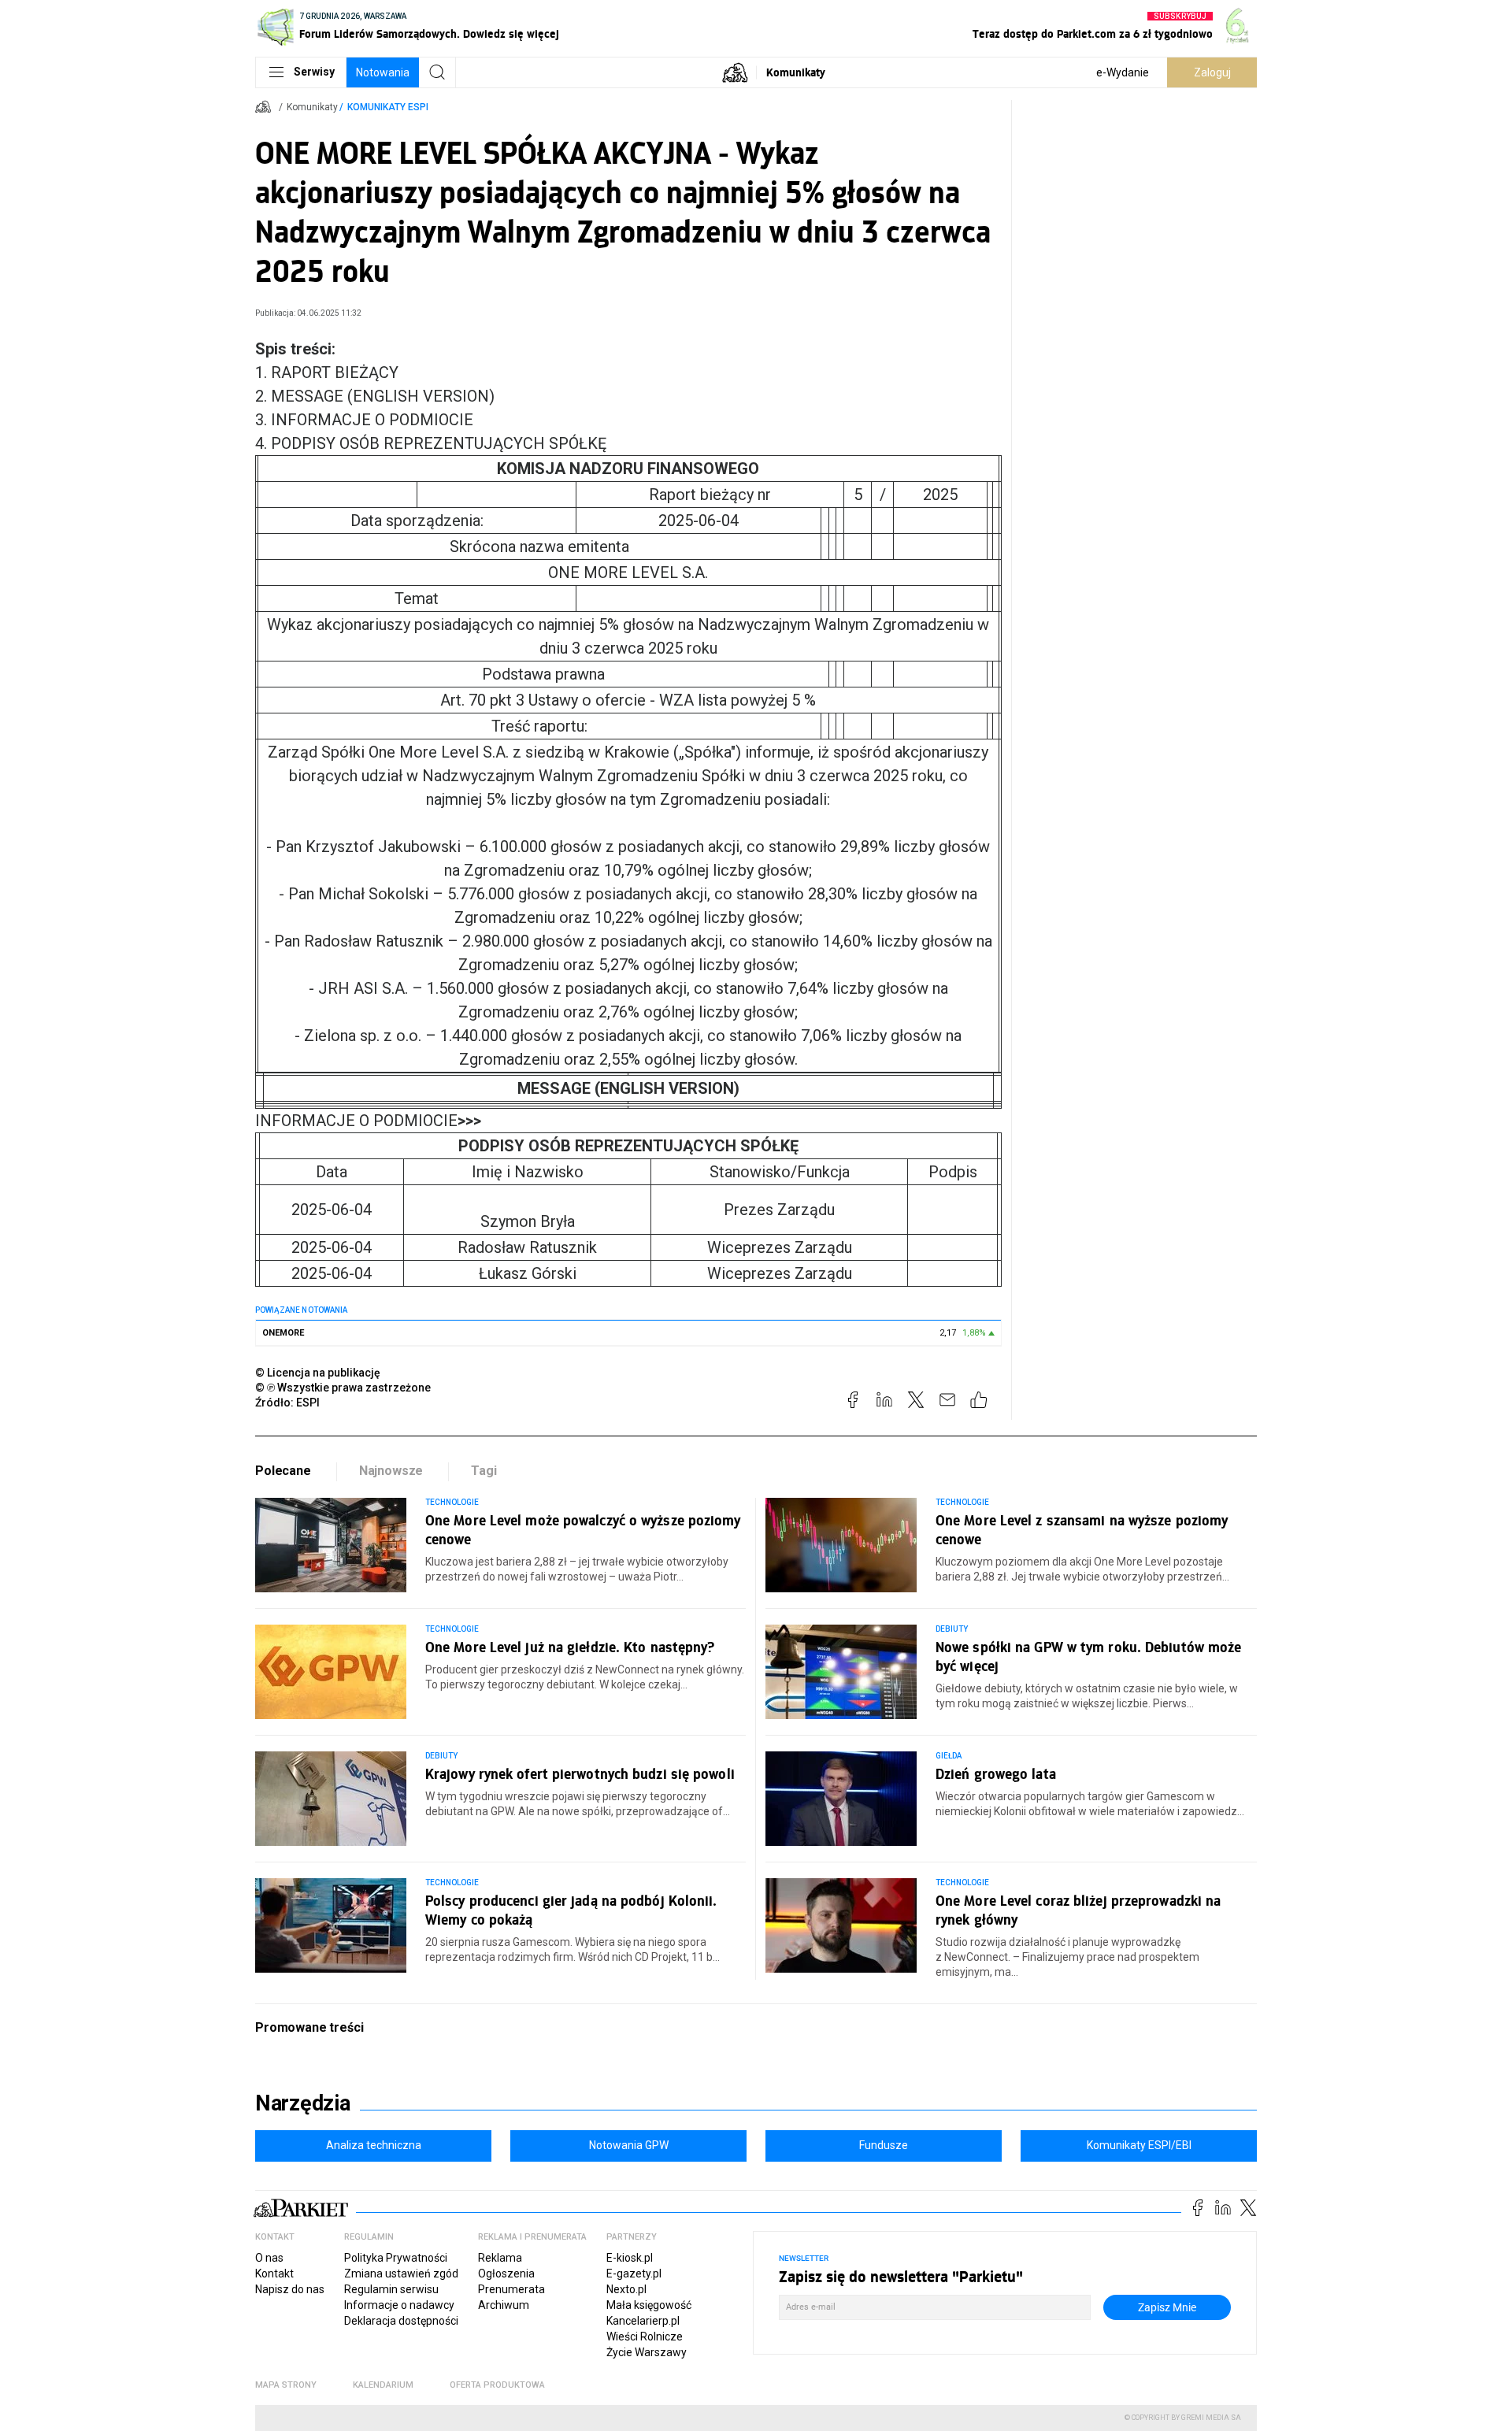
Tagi (484, 1471)
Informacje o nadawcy (399, 2305)
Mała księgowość (649, 2305)
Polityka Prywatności (396, 2258)
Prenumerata (511, 2289)
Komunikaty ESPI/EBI (1139, 2145)
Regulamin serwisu (391, 2289)
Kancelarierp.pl (643, 2321)
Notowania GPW (629, 2145)
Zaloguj (1212, 72)
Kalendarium (383, 2385)
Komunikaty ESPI (388, 107)
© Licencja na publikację (318, 1373)
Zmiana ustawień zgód (401, 2274)
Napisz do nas (290, 2289)
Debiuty (952, 1629)
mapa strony (286, 2385)
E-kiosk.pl (630, 2258)
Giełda (949, 1756)
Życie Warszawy (647, 2352)
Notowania (383, 72)
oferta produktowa (497, 2385)
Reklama (500, 2258)
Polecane (283, 1471)
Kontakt (274, 2274)
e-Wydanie (1123, 72)
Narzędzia (303, 2103)
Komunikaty (796, 72)
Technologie (452, 1502)
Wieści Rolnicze (645, 2337)
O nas (269, 2258)
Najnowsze (391, 1471)
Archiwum (504, 2305)
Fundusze (884, 2145)
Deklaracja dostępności (401, 2321)
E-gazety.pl (634, 2274)
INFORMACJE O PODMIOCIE (368, 1121)
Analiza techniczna (374, 2145)
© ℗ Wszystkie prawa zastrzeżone (343, 1388)
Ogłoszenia (506, 2274)
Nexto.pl (626, 2289)
